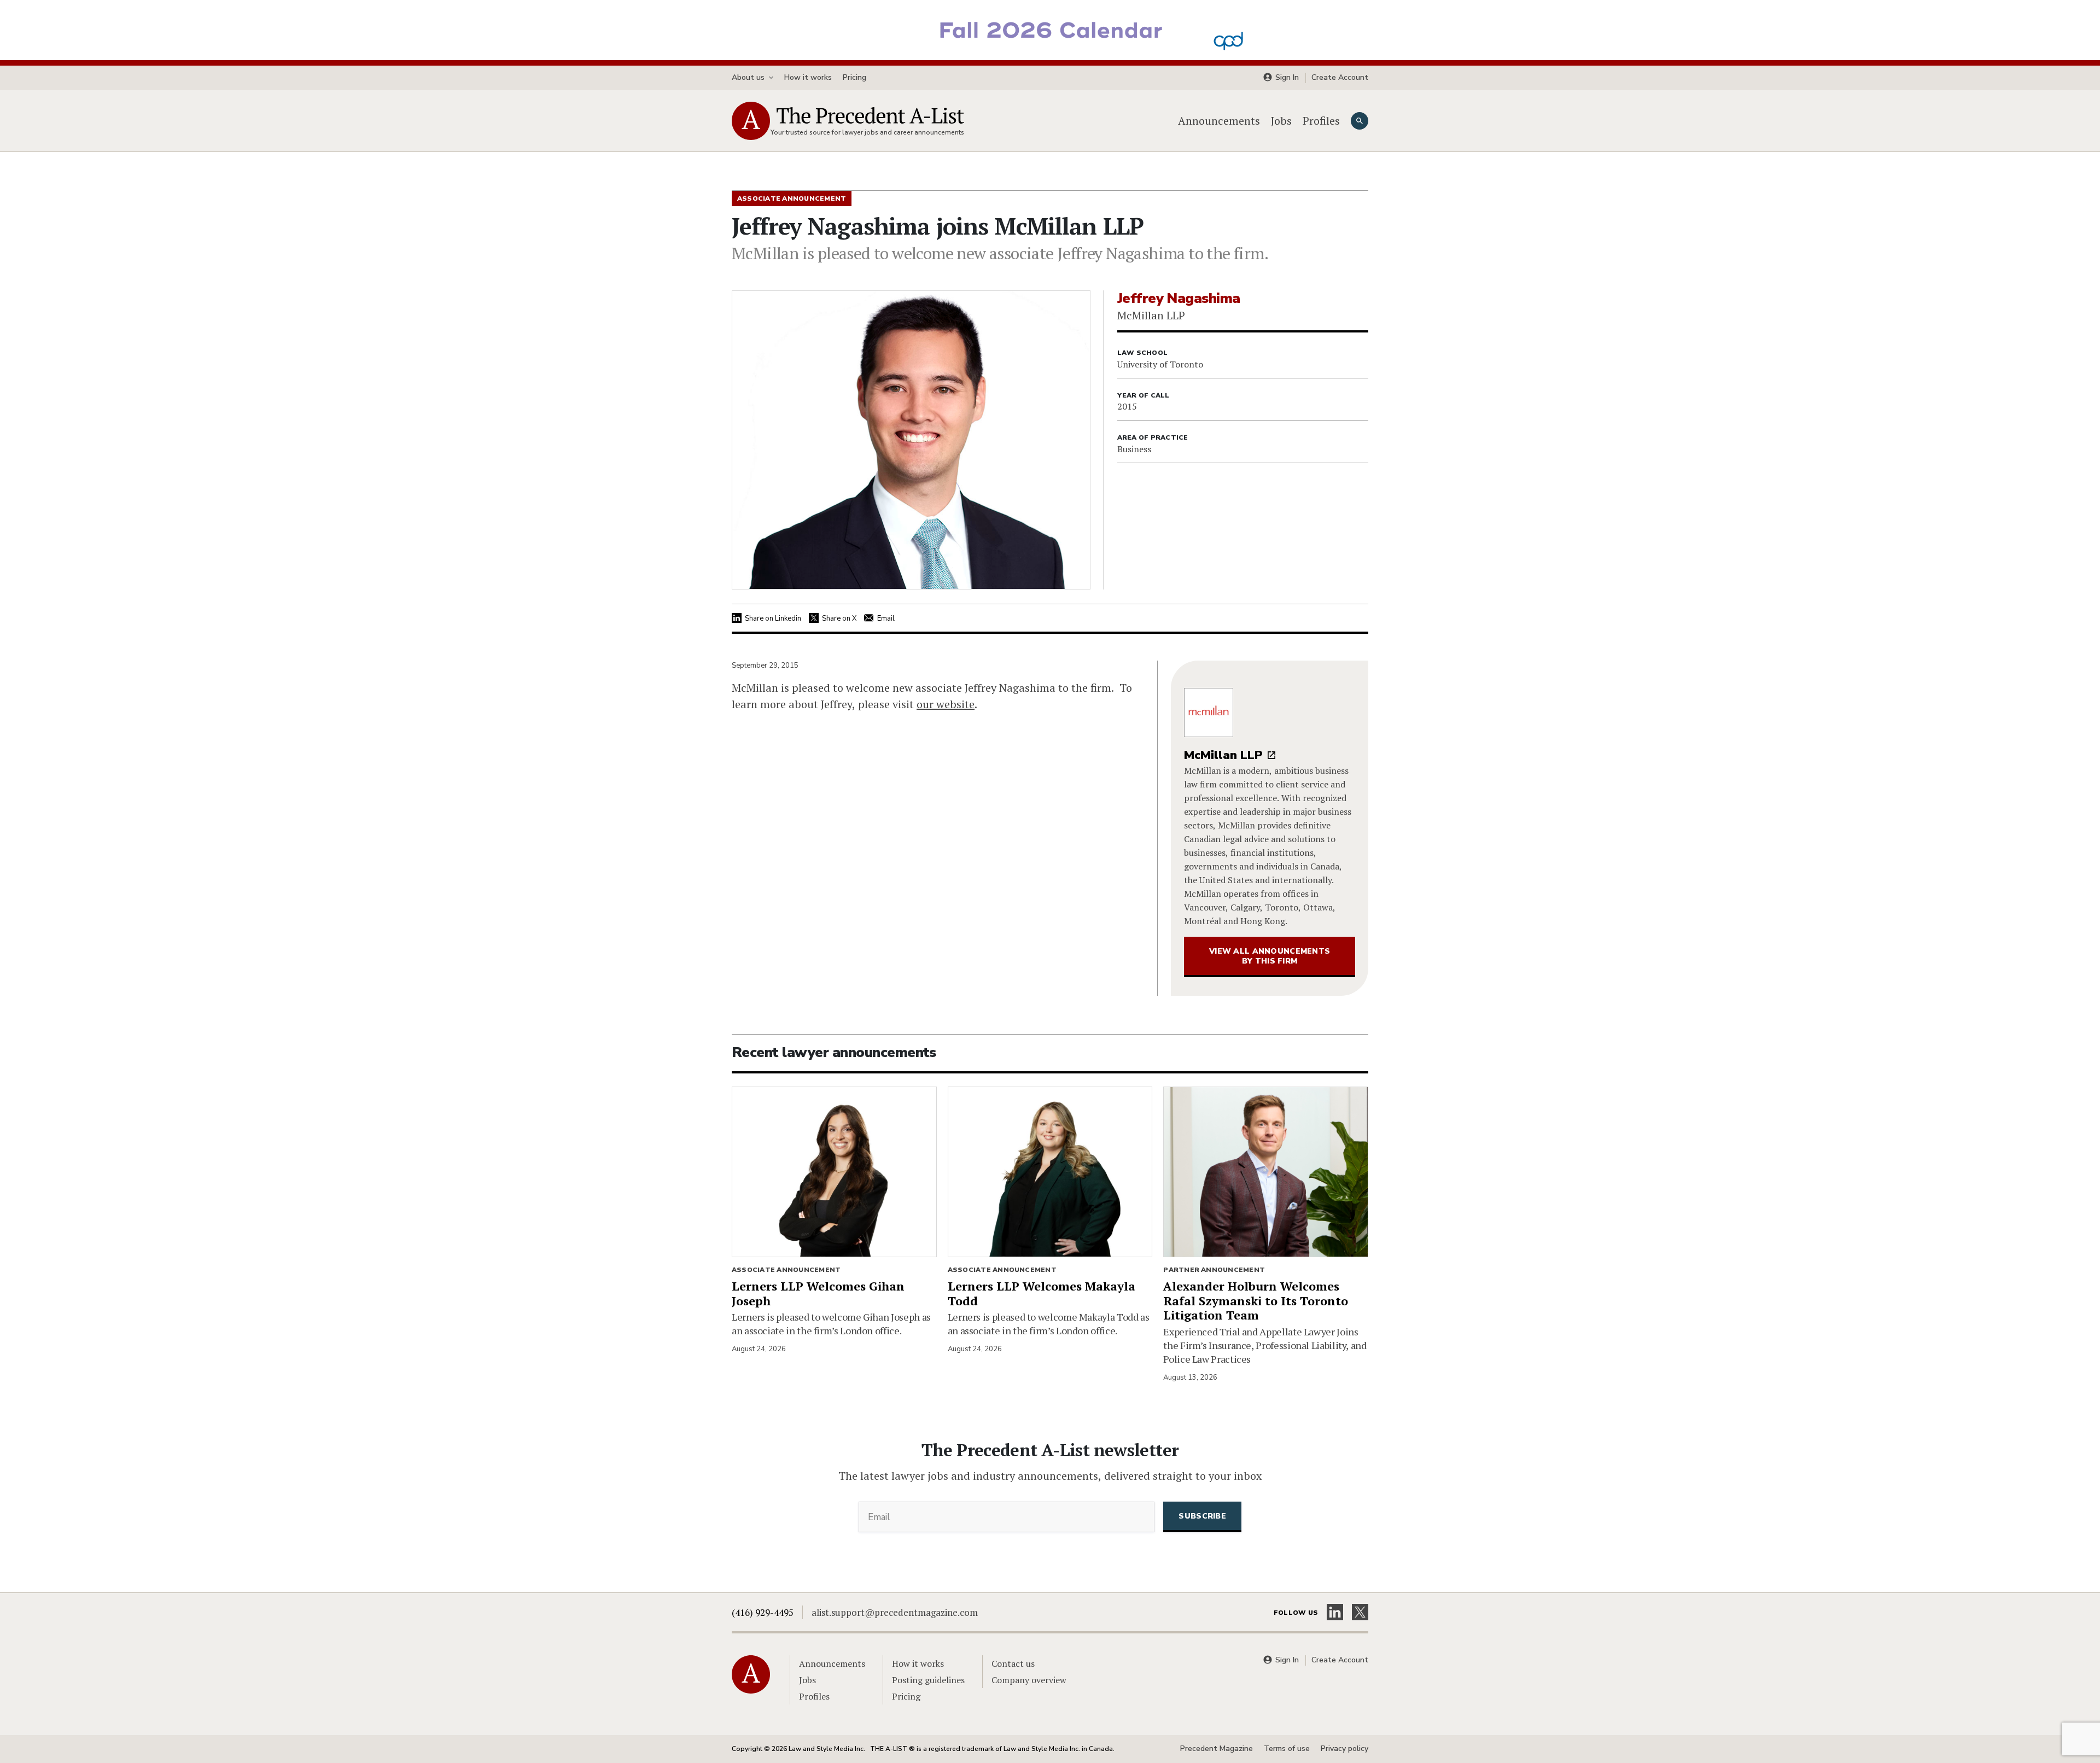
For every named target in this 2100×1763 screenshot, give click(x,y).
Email (886, 618)
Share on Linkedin (773, 618)
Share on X (839, 618)
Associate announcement (786, 1270)
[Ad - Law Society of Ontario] (1050, 29)
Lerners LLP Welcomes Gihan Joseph (818, 1293)
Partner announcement (1214, 1270)
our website (946, 704)
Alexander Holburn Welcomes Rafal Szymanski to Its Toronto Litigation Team (1256, 1301)
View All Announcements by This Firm (1270, 956)
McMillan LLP (1223, 755)
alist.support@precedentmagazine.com (895, 1612)
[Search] (1360, 121)
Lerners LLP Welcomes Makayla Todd (1042, 1293)
